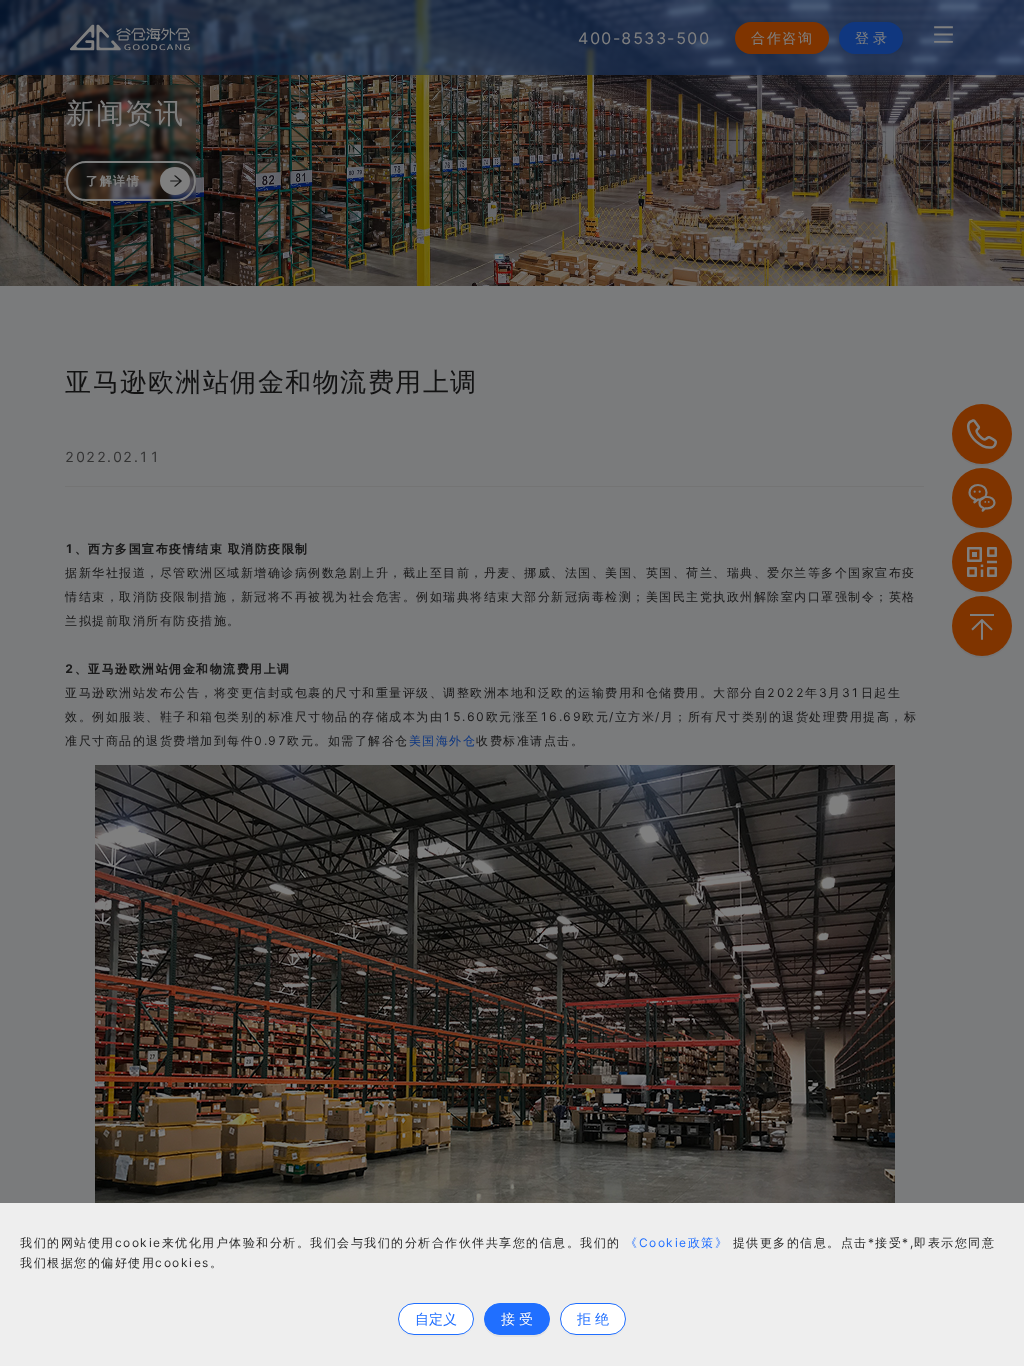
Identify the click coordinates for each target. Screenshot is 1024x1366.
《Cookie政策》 (676, 1242)
